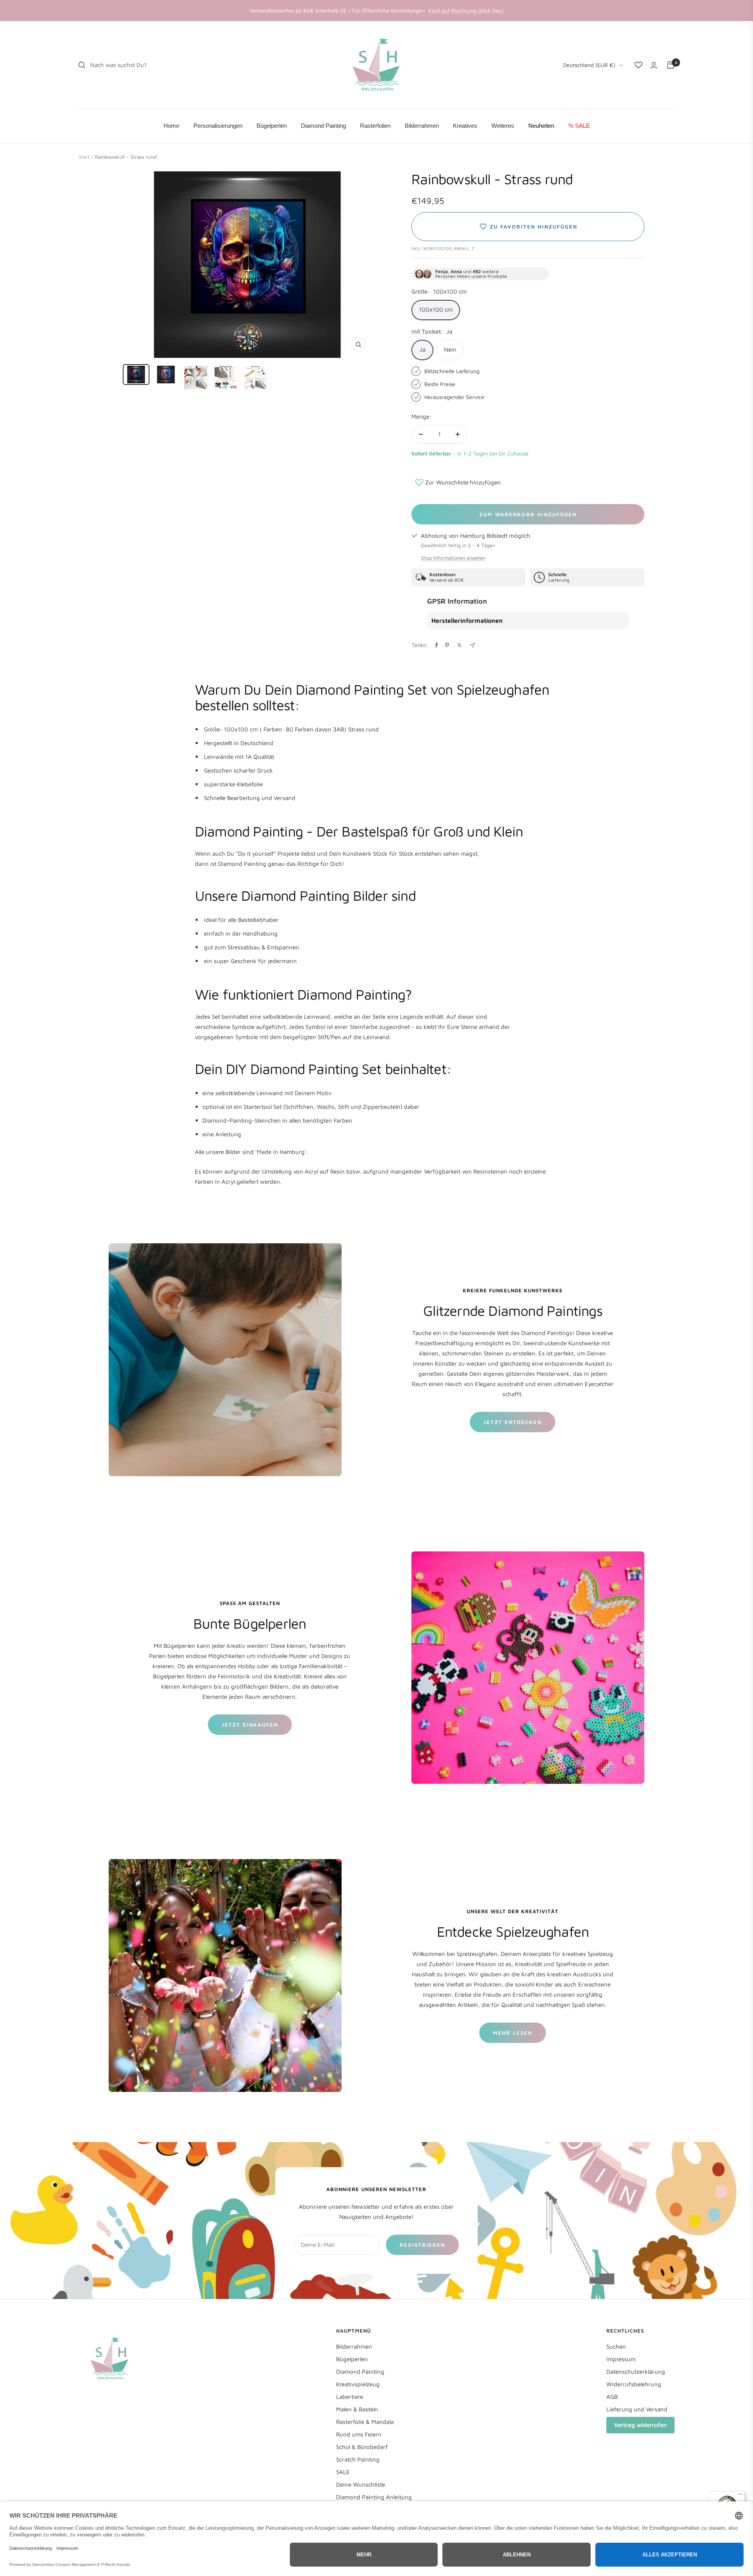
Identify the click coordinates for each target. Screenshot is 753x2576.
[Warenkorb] (671, 65)
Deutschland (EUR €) (589, 65)
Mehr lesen (513, 2033)
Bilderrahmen (354, 2347)
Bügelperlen (352, 2359)
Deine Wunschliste (361, 2484)
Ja (423, 349)
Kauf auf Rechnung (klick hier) (466, 10)
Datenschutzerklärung (636, 2372)
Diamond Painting (360, 2372)
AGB (612, 2397)
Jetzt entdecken (513, 1422)
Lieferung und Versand (637, 2409)
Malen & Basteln (357, 2409)
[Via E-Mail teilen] (472, 645)
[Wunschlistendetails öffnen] (638, 65)
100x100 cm (436, 309)
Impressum (621, 2359)
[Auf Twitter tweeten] (459, 645)
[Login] (654, 65)
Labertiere (350, 2397)
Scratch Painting (358, 2459)
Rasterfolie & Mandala (365, 2422)
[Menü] (740, 2496)
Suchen (616, 2347)
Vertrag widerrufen (640, 2425)
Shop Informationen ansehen (453, 558)
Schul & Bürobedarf (362, 2447)
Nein (450, 349)
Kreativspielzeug (358, 2384)
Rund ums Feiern (359, 2434)
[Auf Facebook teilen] (437, 645)
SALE (343, 2472)
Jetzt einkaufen (250, 1725)
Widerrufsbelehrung (634, 2384)
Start (84, 157)
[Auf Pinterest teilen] (447, 645)
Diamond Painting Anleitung (374, 2497)
